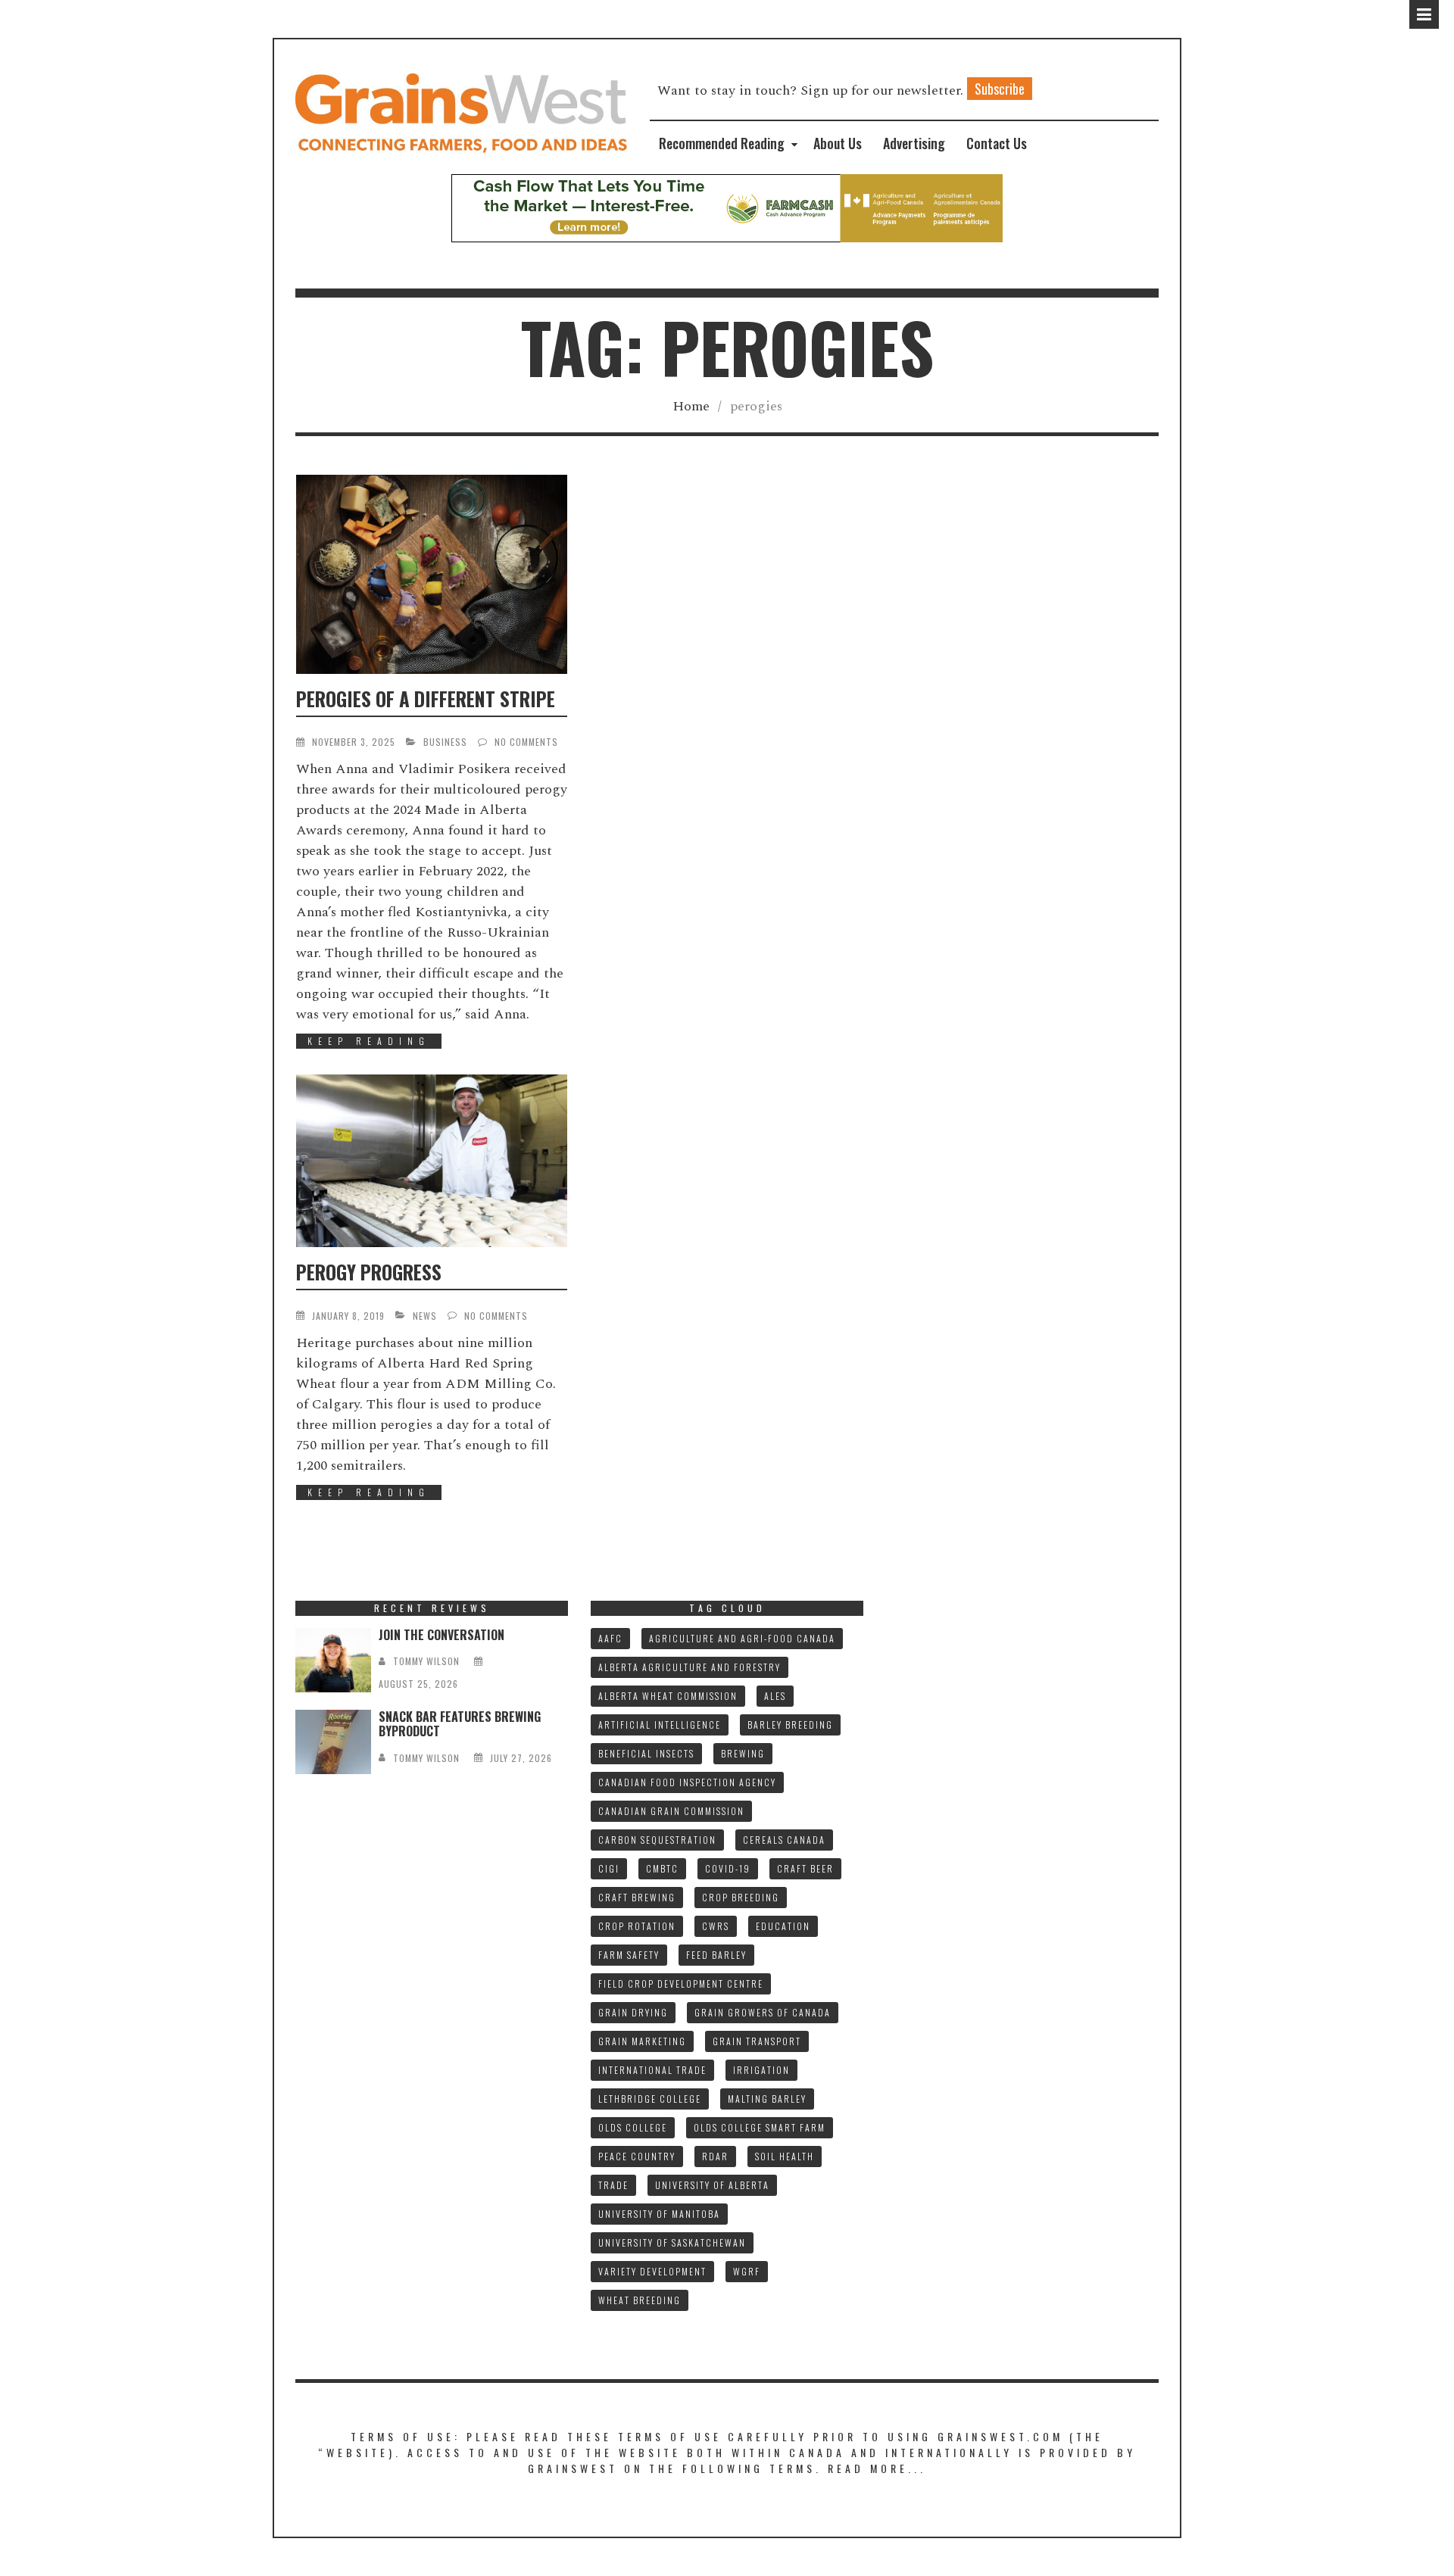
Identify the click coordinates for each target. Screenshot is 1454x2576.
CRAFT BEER (805, 1868)
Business (445, 742)
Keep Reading (369, 1041)
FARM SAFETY (629, 1955)
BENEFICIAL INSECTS (646, 1753)
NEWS (425, 1316)
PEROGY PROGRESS (369, 1272)
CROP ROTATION (637, 1926)
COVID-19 (728, 1868)
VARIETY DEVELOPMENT (652, 2271)
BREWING (743, 1753)
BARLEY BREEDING (790, 1725)
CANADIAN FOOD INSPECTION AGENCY (687, 1782)
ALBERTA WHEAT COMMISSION (668, 1696)
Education (783, 1926)
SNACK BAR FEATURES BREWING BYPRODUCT (460, 1724)
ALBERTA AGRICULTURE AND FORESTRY (690, 1667)
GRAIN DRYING (633, 2012)
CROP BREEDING (741, 1897)
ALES (775, 1696)
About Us (838, 143)
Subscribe (1000, 89)
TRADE (613, 2185)
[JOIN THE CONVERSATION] (333, 1660)
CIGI (609, 1868)
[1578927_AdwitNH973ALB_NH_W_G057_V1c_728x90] (727, 207)
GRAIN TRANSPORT (757, 2041)
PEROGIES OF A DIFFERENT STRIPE (426, 699)
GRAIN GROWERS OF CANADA (763, 2012)
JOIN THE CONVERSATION (442, 1635)
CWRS (716, 1926)
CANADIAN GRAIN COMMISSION (671, 1811)
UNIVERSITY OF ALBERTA (712, 2185)
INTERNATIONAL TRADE (652, 2070)
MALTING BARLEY (767, 2099)
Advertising (914, 143)
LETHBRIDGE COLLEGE (650, 2099)
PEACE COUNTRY (637, 2156)
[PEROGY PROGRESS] (432, 1161)
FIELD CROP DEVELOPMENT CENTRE (681, 1983)
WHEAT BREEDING (640, 2300)
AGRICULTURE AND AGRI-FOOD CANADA (742, 1638)
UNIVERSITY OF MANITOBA (659, 2214)
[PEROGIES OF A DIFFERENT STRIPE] (432, 574)
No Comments (526, 742)
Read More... (877, 2468)
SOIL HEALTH (785, 2156)
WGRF (747, 2271)
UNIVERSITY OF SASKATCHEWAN (672, 2242)
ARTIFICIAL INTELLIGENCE (660, 1725)
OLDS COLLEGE (633, 2127)
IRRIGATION (761, 2070)
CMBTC (662, 1868)
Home (691, 406)
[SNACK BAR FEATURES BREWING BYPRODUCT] (333, 1742)
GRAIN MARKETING (642, 2041)
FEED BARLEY (716, 1955)
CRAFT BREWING (637, 1897)
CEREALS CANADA (784, 1840)
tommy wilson (426, 1661)
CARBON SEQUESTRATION (657, 1840)
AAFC (610, 1638)
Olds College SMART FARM (760, 2127)
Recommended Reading (722, 143)
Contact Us (997, 143)
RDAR (715, 2156)
